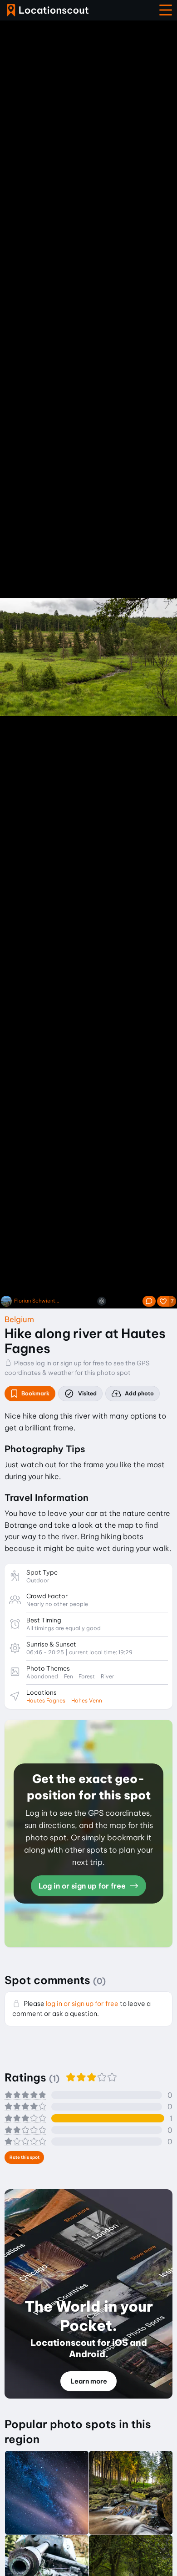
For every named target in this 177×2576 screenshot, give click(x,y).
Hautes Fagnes (46, 1700)
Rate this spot (25, 2157)
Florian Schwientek (37, 1301)
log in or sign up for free (70, 1363)
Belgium (19, 1319)
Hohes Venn (87, 1700)
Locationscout (48, 10)
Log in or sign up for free (83, 1886)
